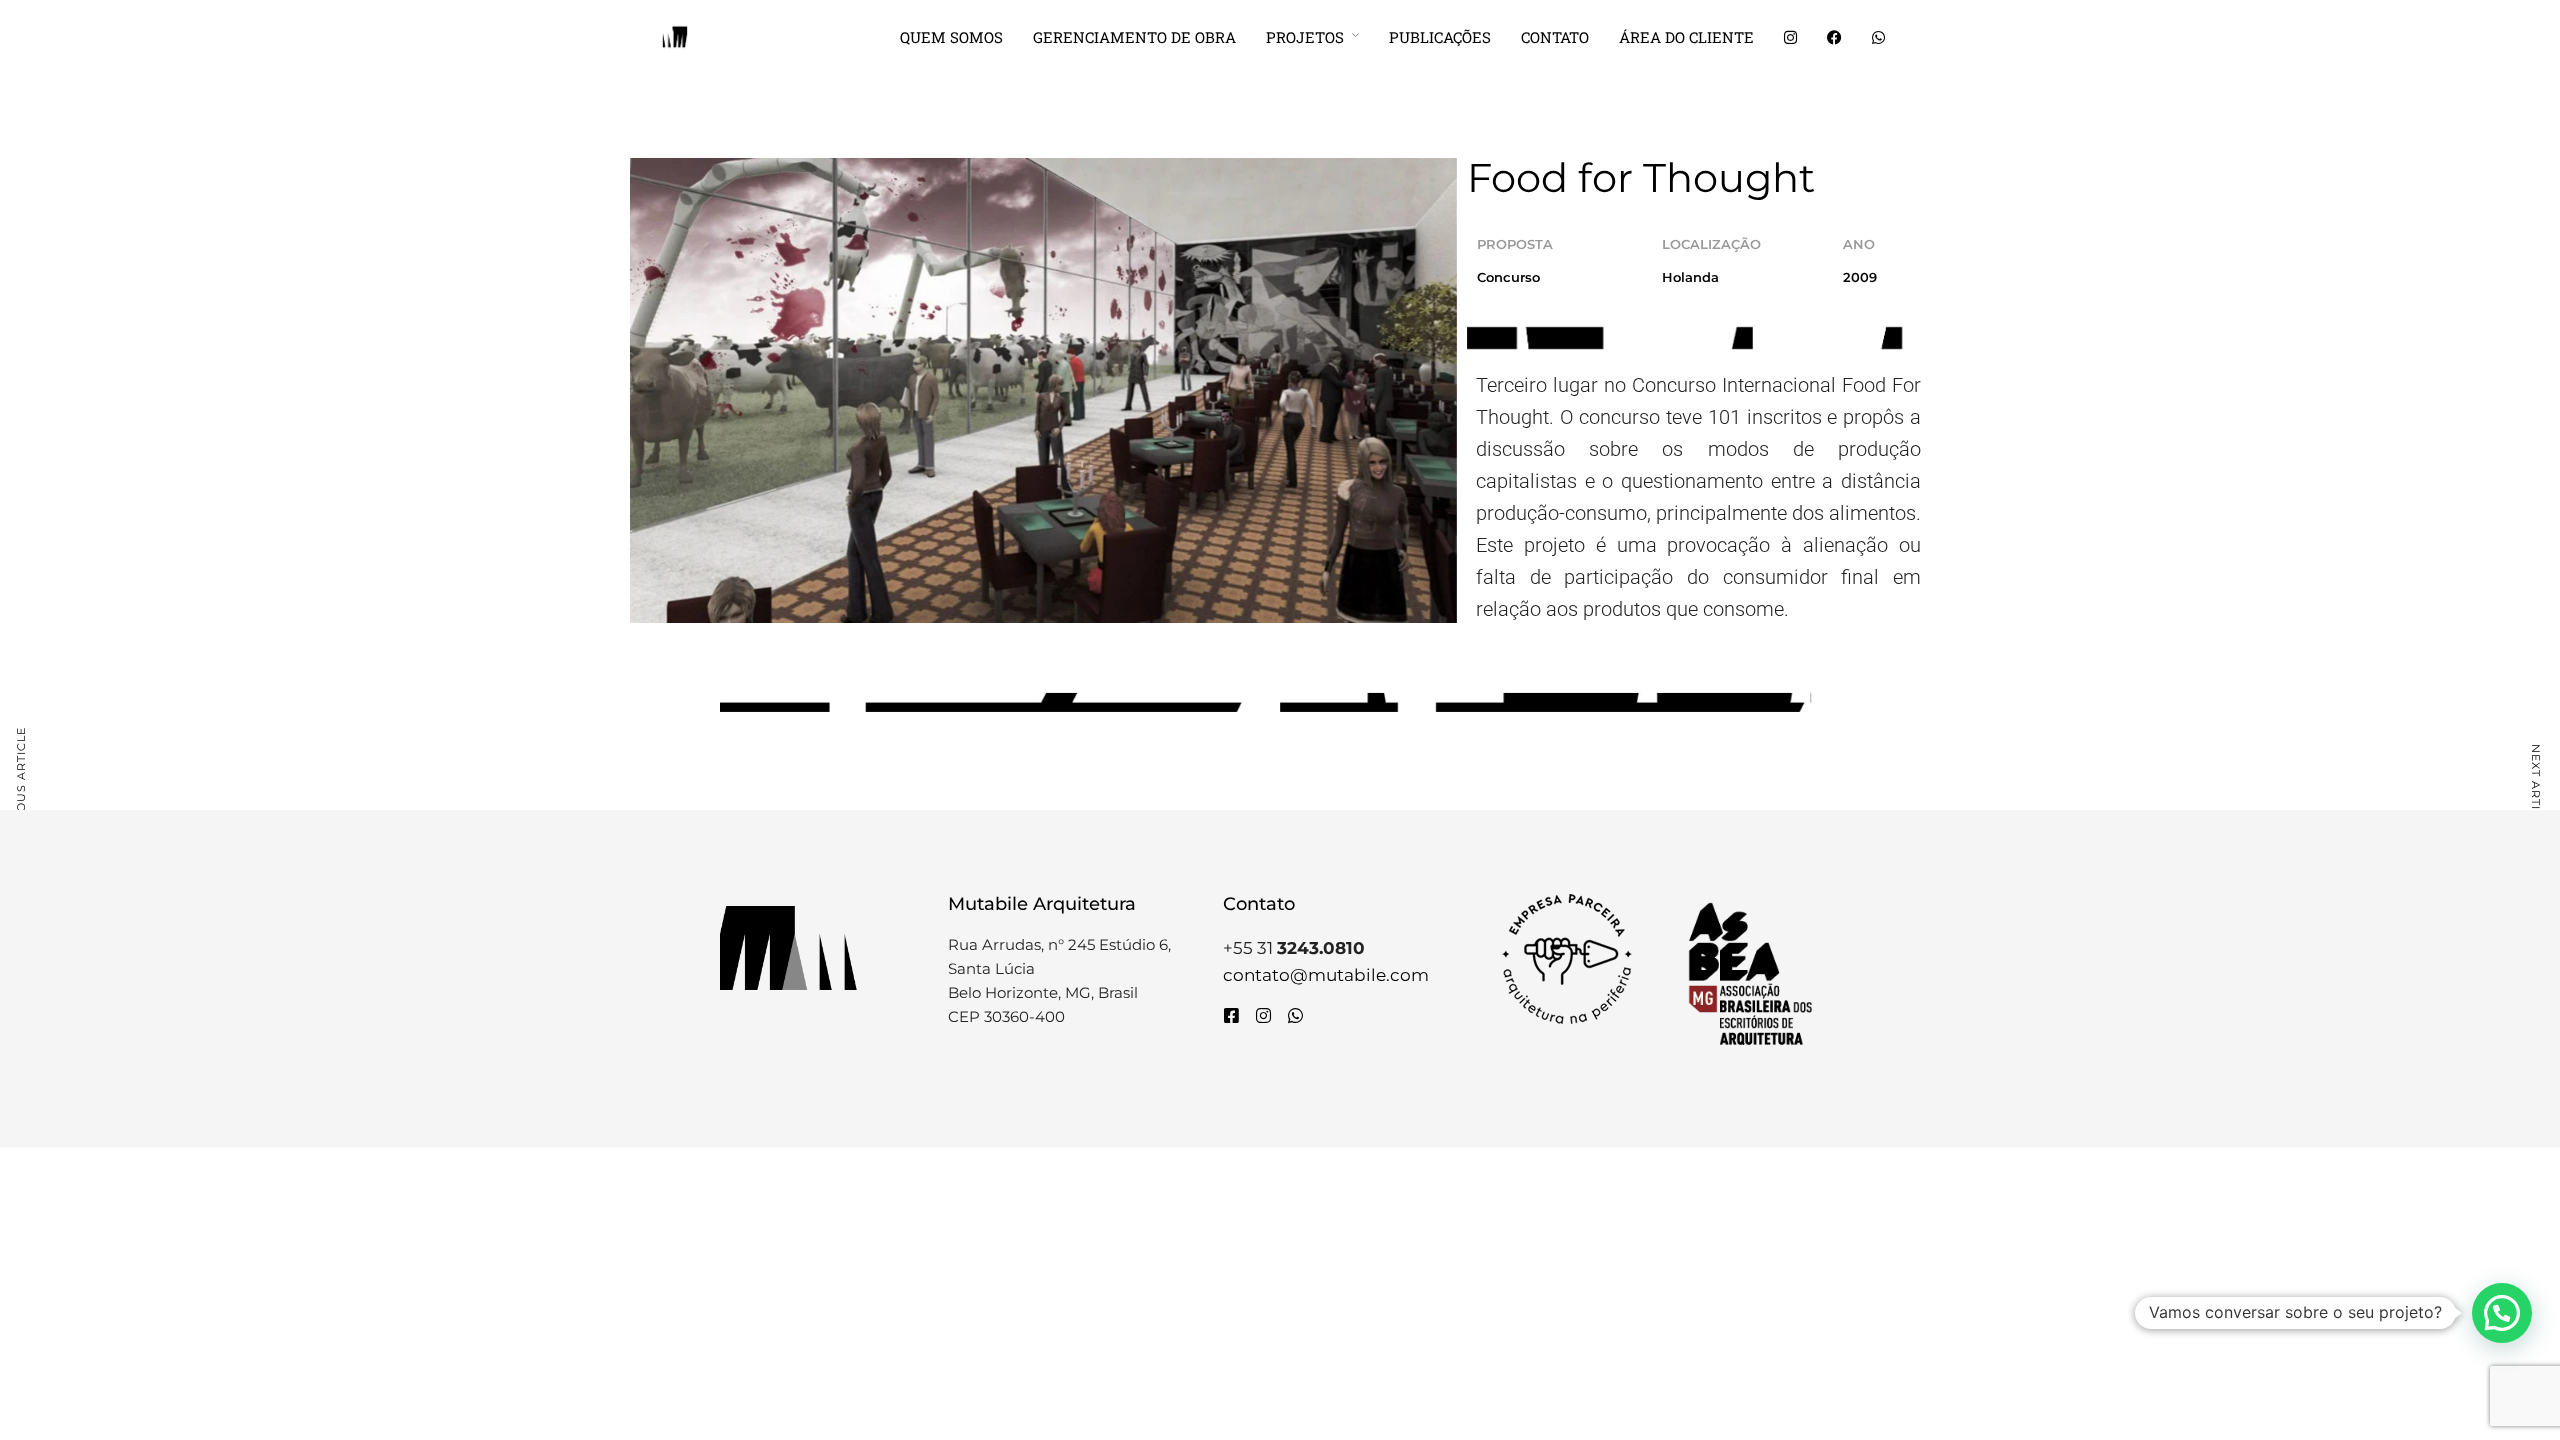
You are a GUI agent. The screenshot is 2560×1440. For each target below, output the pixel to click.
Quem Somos (951, 37)
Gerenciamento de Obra (1134, 37)
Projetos (1305, 37)
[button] (2502, 1313)
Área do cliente (1686, 37)
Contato (1555, 37)
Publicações (1440, 37)
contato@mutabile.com (1326, 975)
